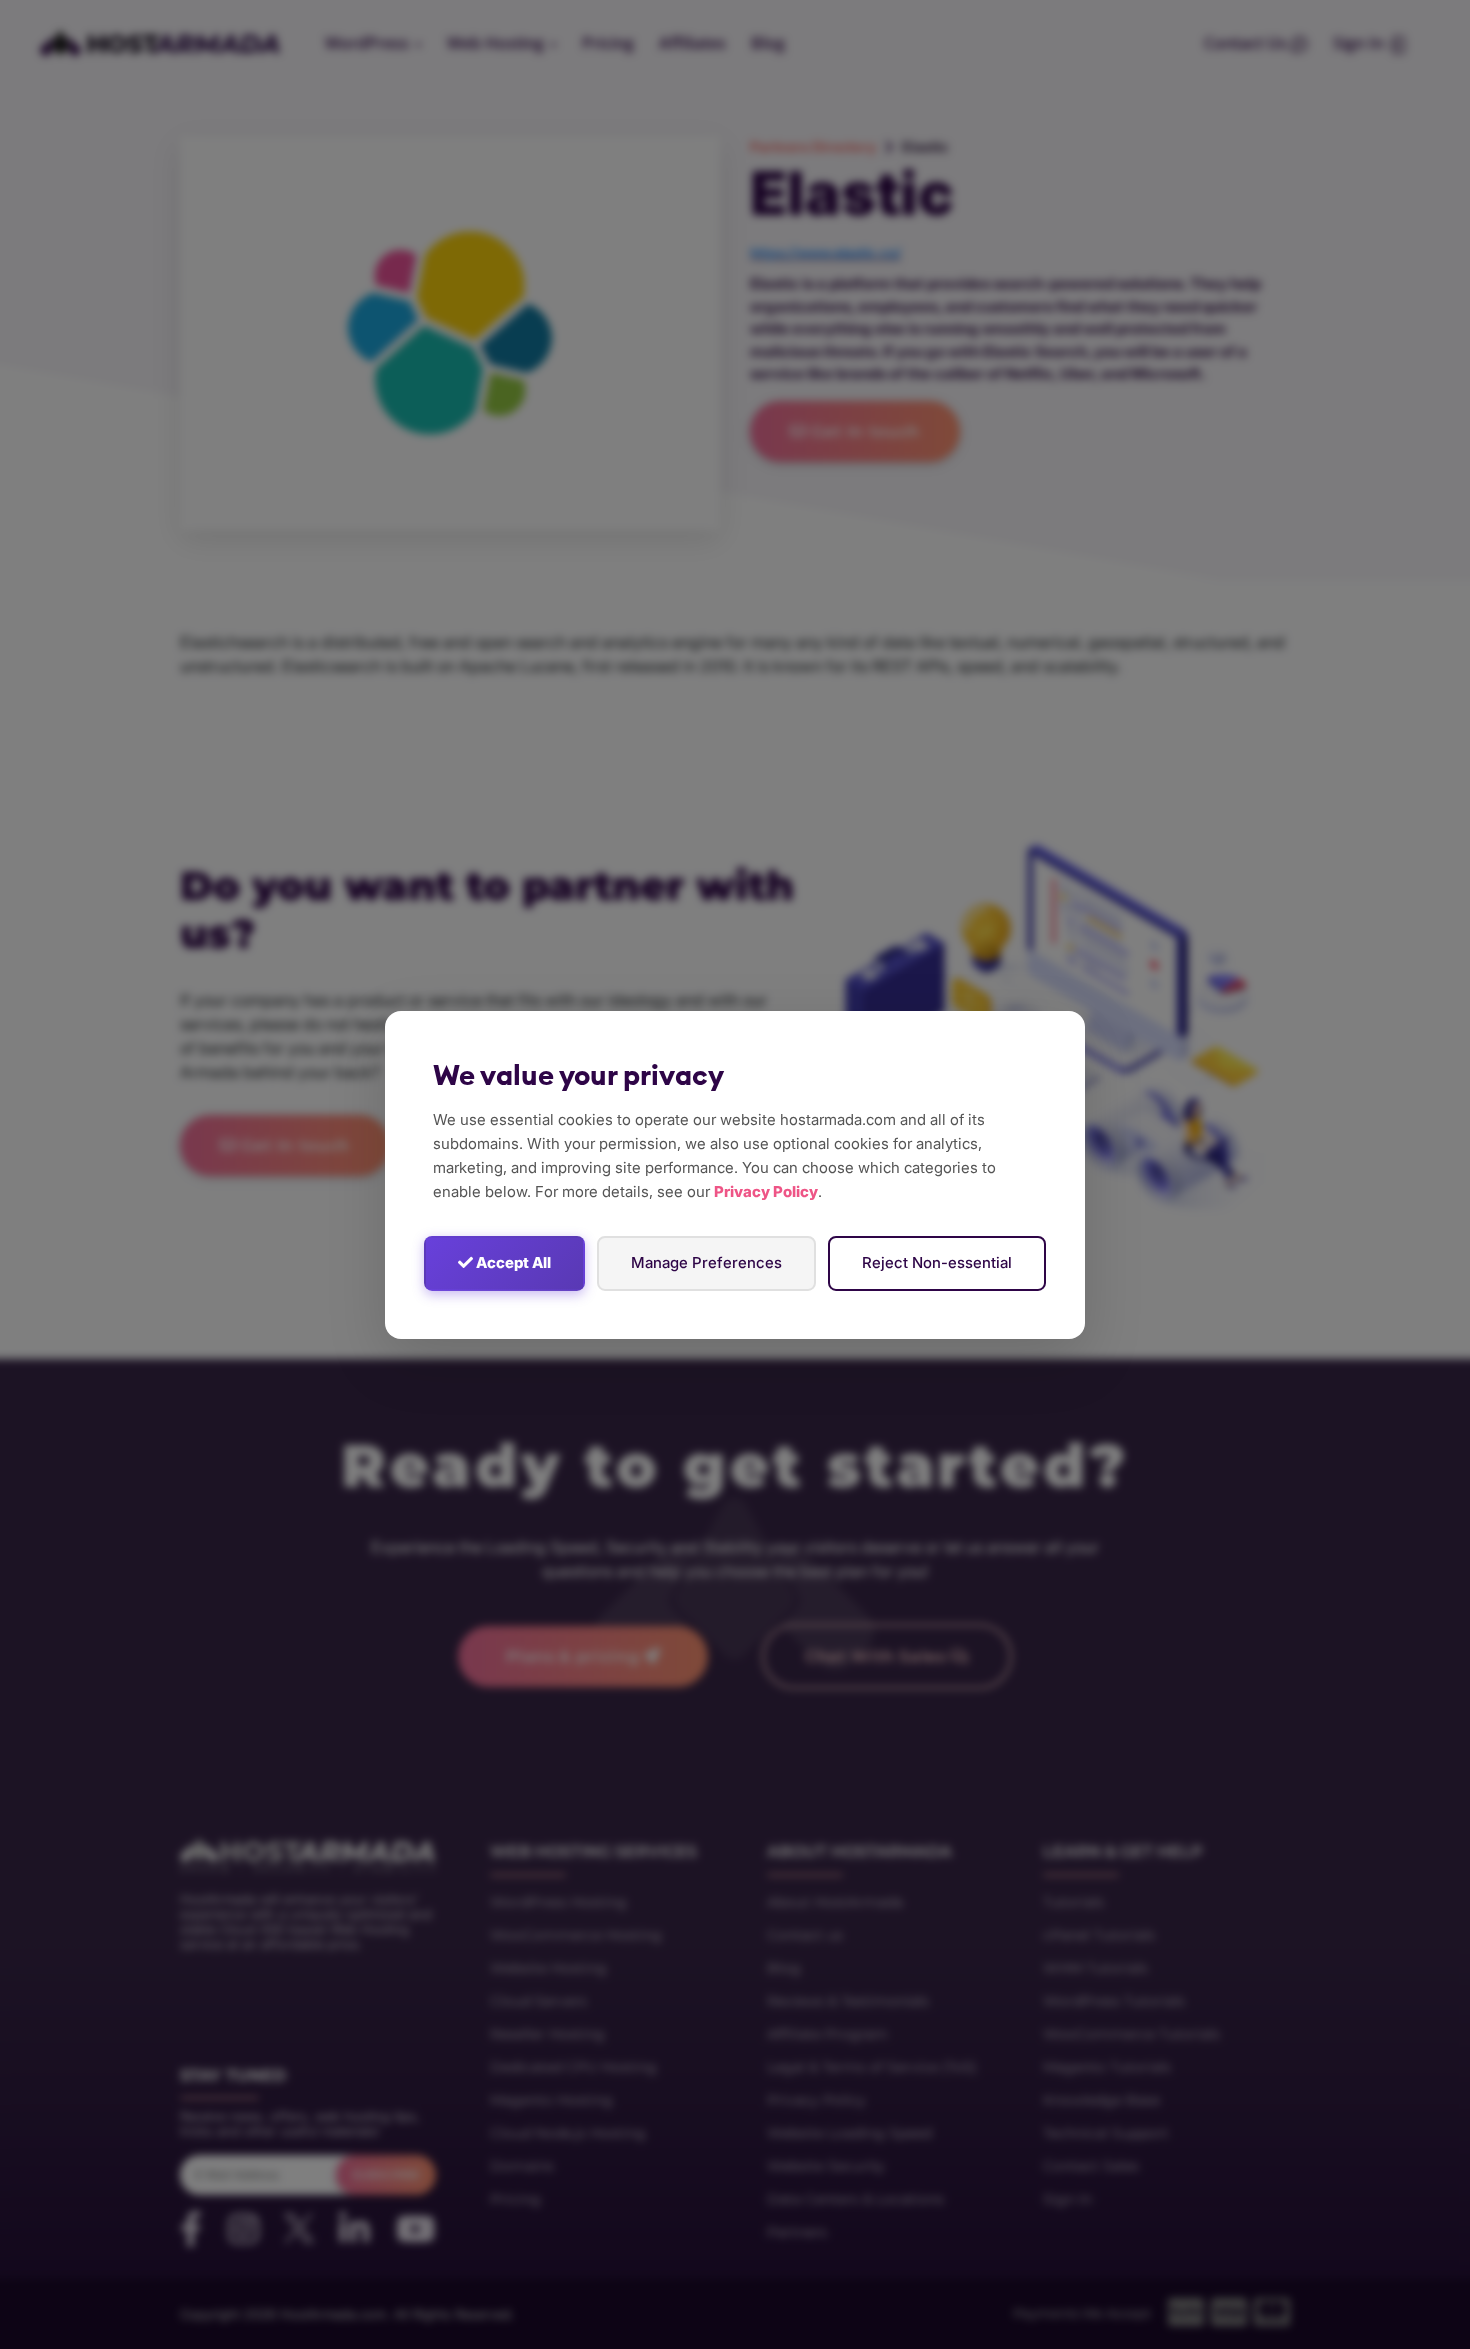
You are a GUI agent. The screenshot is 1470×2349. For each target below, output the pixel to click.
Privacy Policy (766, 1191)
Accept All (512, 1262)
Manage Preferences (706, 1262)
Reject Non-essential (937, 1262)
